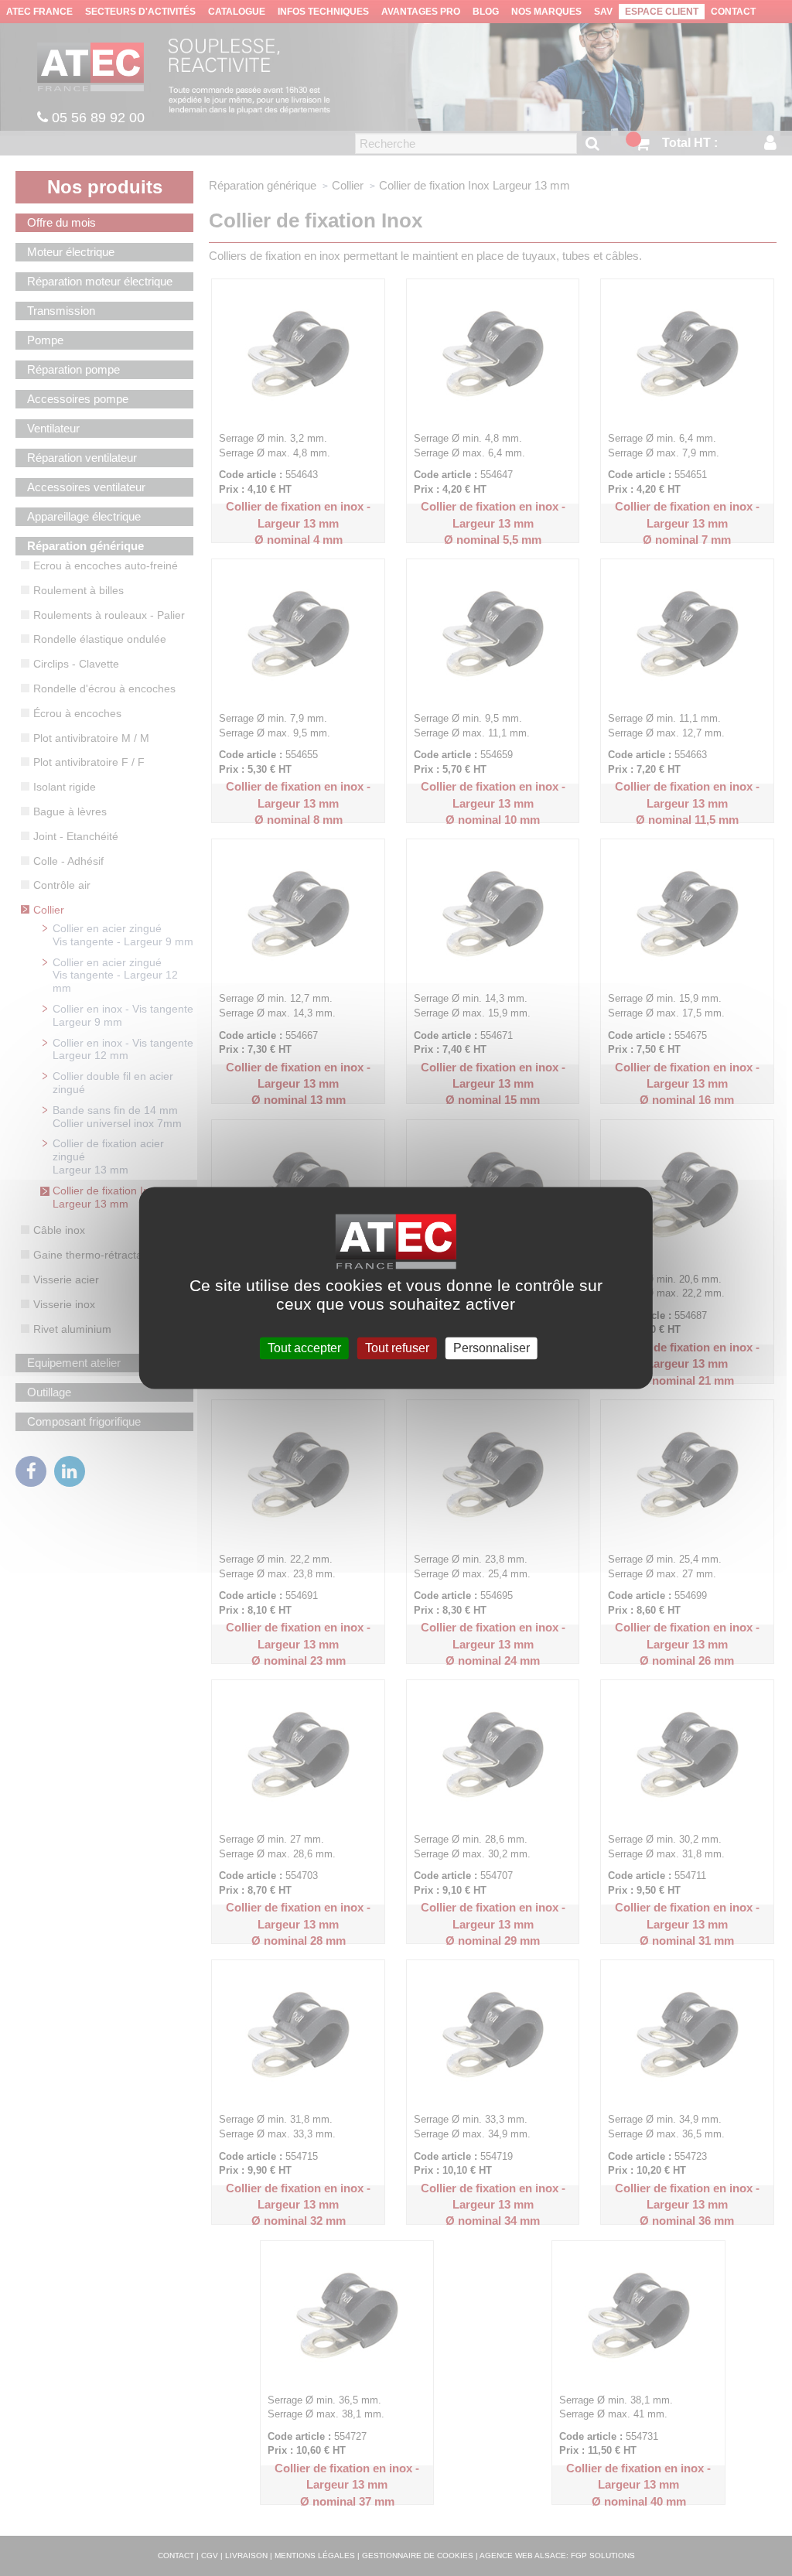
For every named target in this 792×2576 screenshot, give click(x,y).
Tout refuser (397, 1348)
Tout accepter (304, 1348)
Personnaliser (492, 1348)
